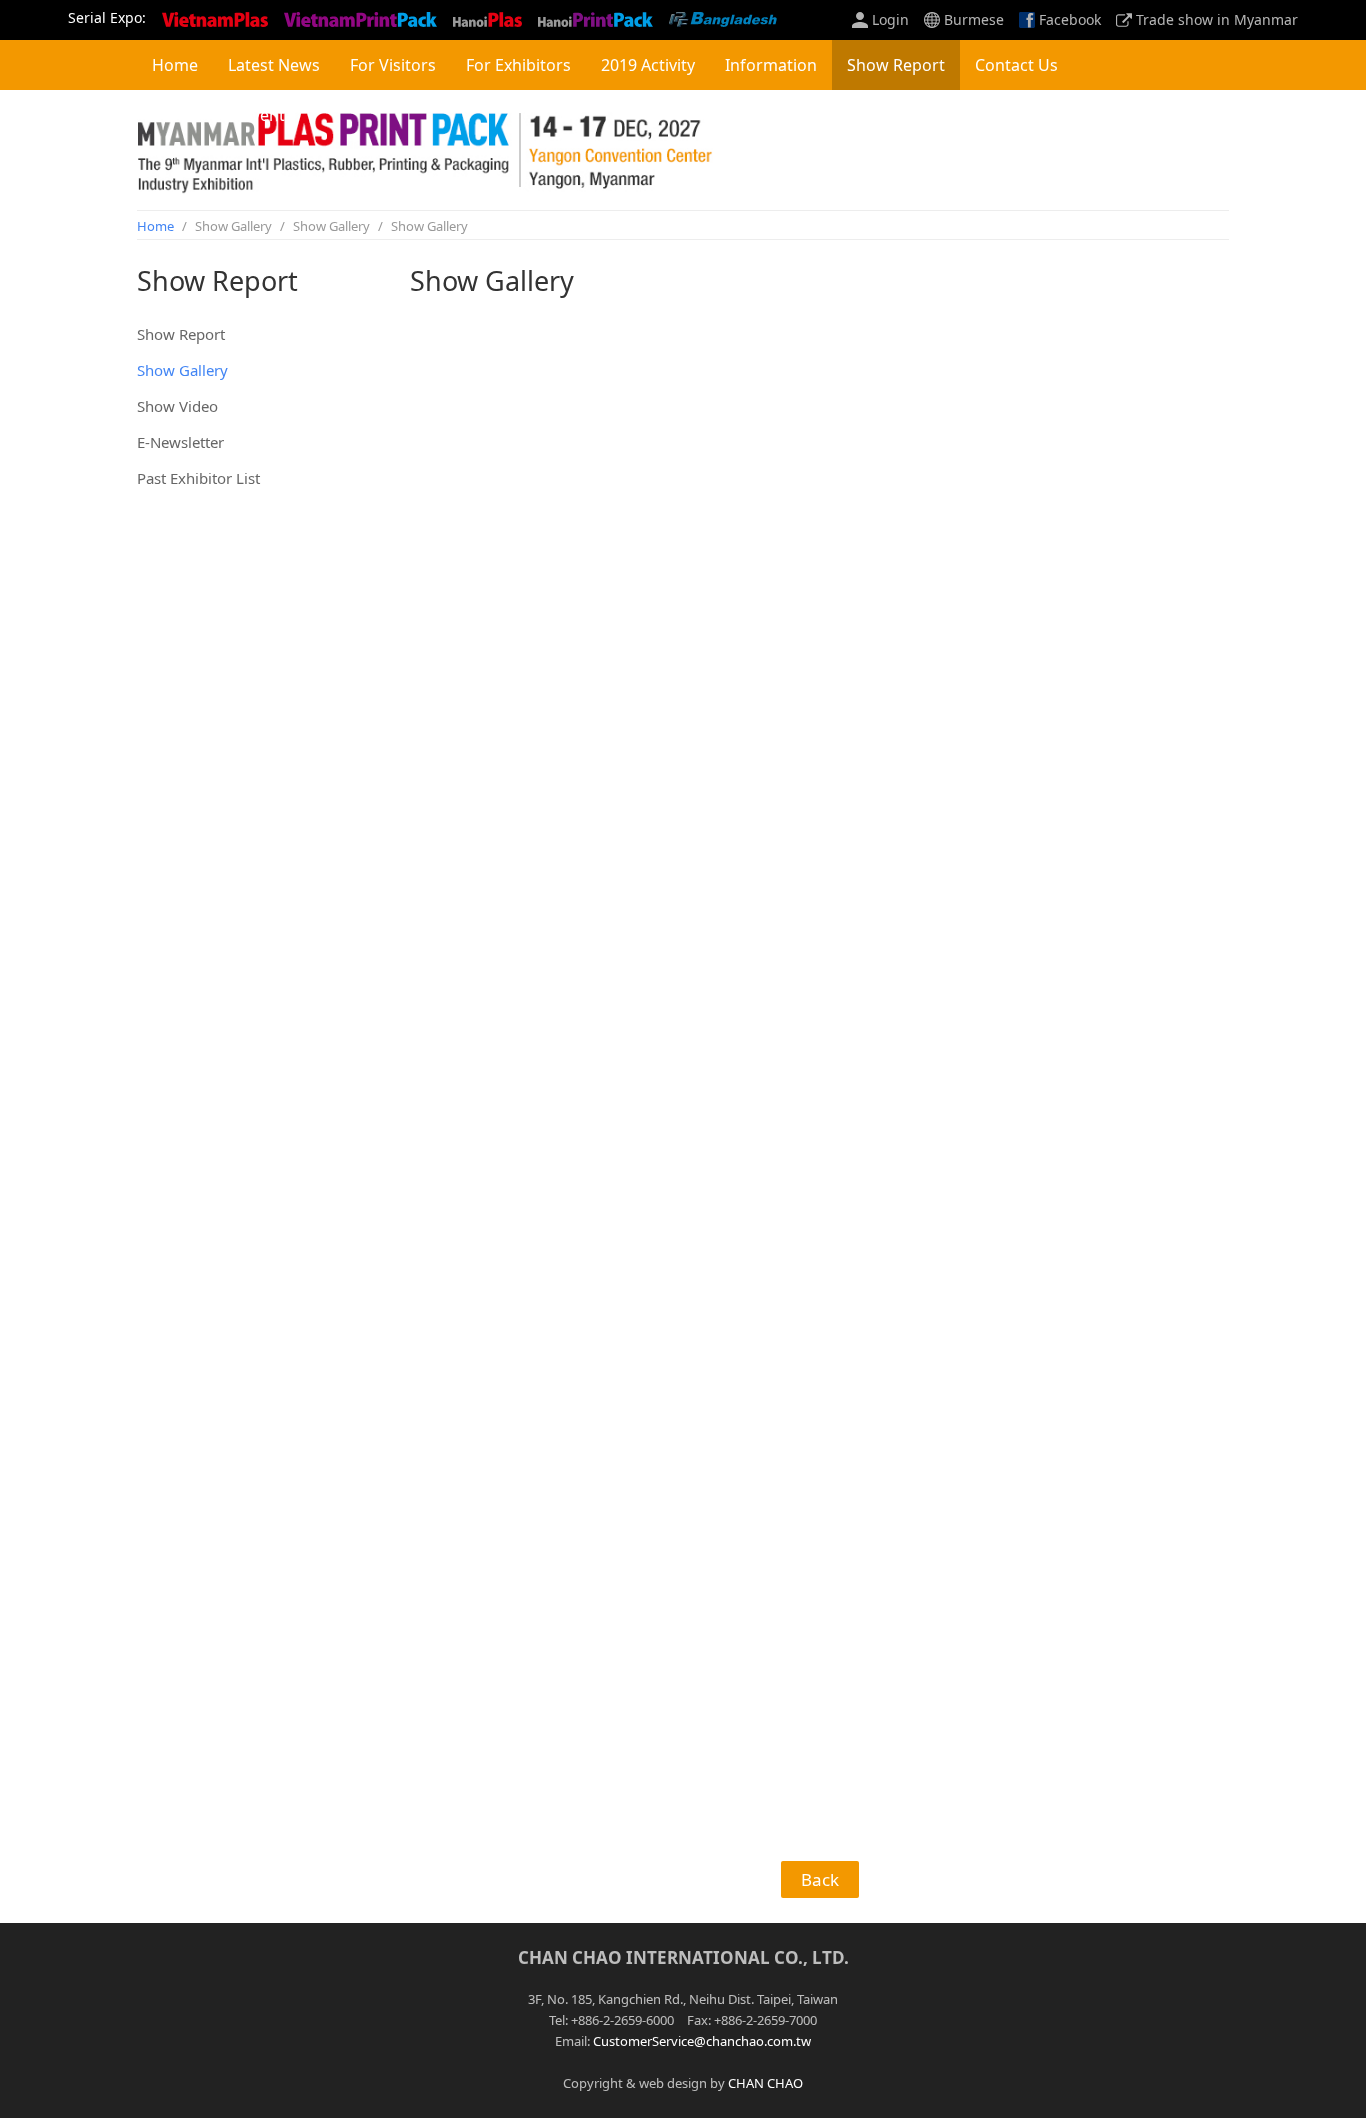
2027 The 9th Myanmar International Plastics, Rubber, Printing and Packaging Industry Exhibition (429, 150)
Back (820, 1879)
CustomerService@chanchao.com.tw (702, 2041)
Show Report (181, 334)
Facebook (1070, 20)
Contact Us (1016, 65)
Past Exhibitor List (198, 478)
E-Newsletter (180, 442)
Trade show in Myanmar (1217, 20)
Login (890, 20)
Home (175, 65)
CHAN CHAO (765, 2083)
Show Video (177, 406)
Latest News (274, 65)
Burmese (974, 20)
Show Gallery (182, 370)
